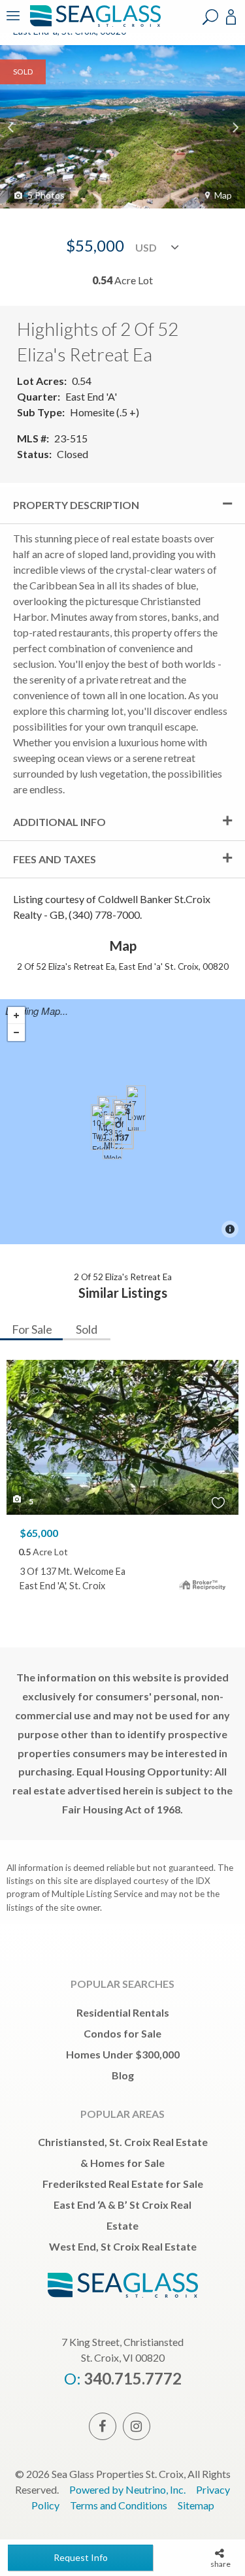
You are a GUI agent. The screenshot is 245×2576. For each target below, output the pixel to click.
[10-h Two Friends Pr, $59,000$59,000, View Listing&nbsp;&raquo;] (101, 1127)
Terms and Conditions (119, 2505)
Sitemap (196, 2505)
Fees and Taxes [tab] (55, 859)
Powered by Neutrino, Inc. (127, 2489)
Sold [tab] (87, 1329)
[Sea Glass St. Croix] (93, 25)
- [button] (16, 1032)
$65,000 (39, 1533)
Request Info (81, 2557)
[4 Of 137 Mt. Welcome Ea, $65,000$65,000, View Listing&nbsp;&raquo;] (123, 1127)
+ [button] (16, 1016)
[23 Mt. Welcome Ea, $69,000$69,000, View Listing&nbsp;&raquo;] (112, 1136)
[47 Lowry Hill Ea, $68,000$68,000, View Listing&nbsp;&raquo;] (136, 1108)
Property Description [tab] (76, 505)
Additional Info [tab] (59, 822)
